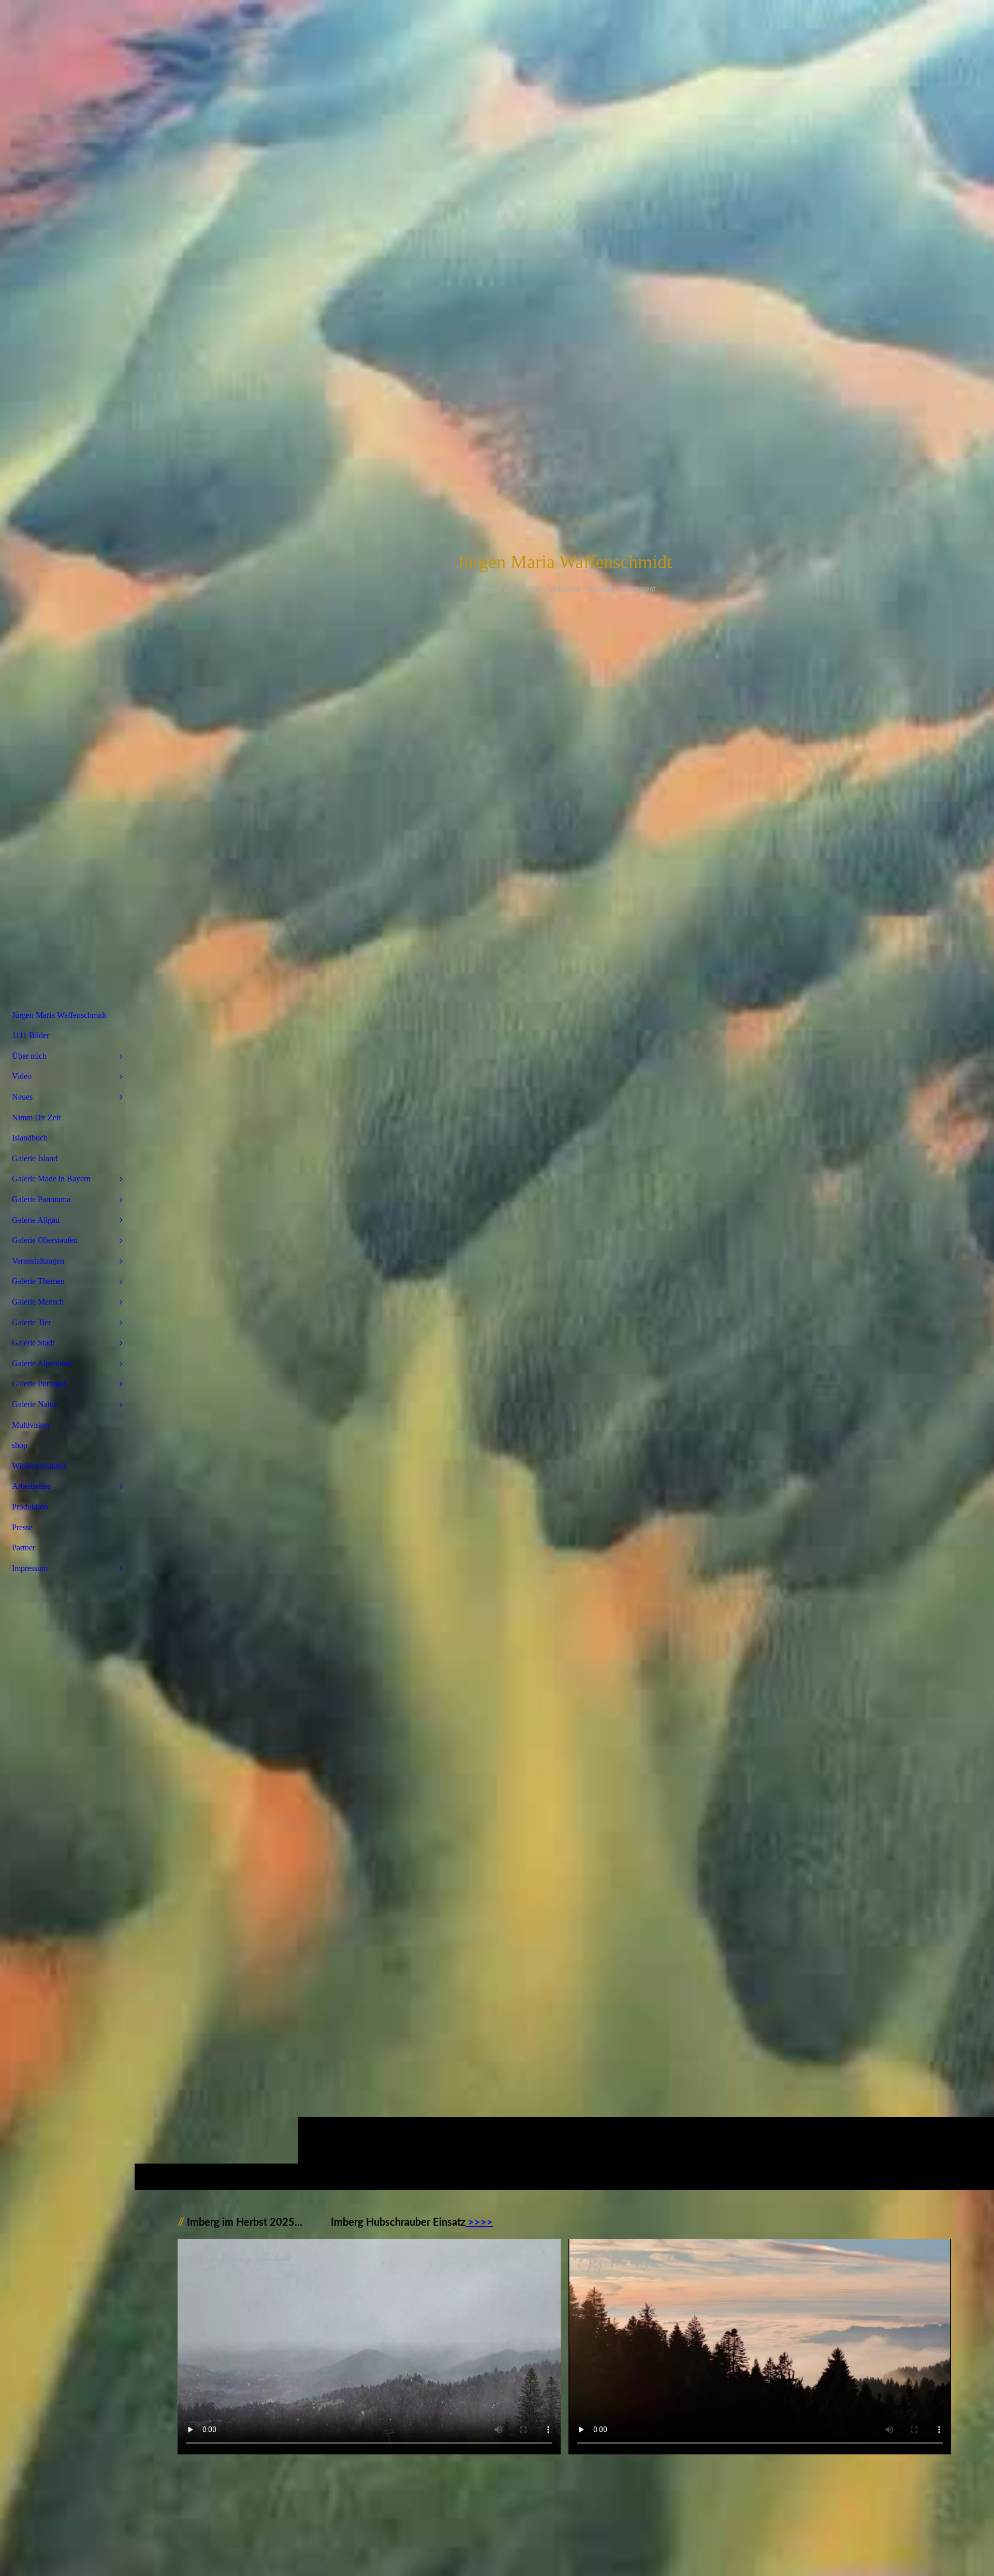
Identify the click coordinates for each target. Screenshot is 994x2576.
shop (20, 1445)
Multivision (31, 1425)
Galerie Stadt (33, 1343)
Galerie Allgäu (36, 1220)
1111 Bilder (31, 1035)
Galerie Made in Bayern (51, 1179)
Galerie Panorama (41, 1199)
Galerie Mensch (38, 1302)
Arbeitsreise (31, 1486)
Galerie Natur (34, 1404)
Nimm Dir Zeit (36, 1117)
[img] (564, 1095)
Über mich (29, 1056)
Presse (22, 1527)
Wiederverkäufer (39, 1466)
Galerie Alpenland (42, 1363)
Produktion (30, 1507)
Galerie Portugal (39, 1383)
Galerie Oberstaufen (45, 1240)
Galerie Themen (38, 1281)
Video (22, 1076)
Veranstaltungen (38, 1261)
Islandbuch (30, 1138)
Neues (22, 1097)
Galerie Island (35, 1158)
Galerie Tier (31, 1322)
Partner (24, 1548)
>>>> (479, 2223)
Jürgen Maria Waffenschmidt (59, 1015)
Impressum (30, 1568)
